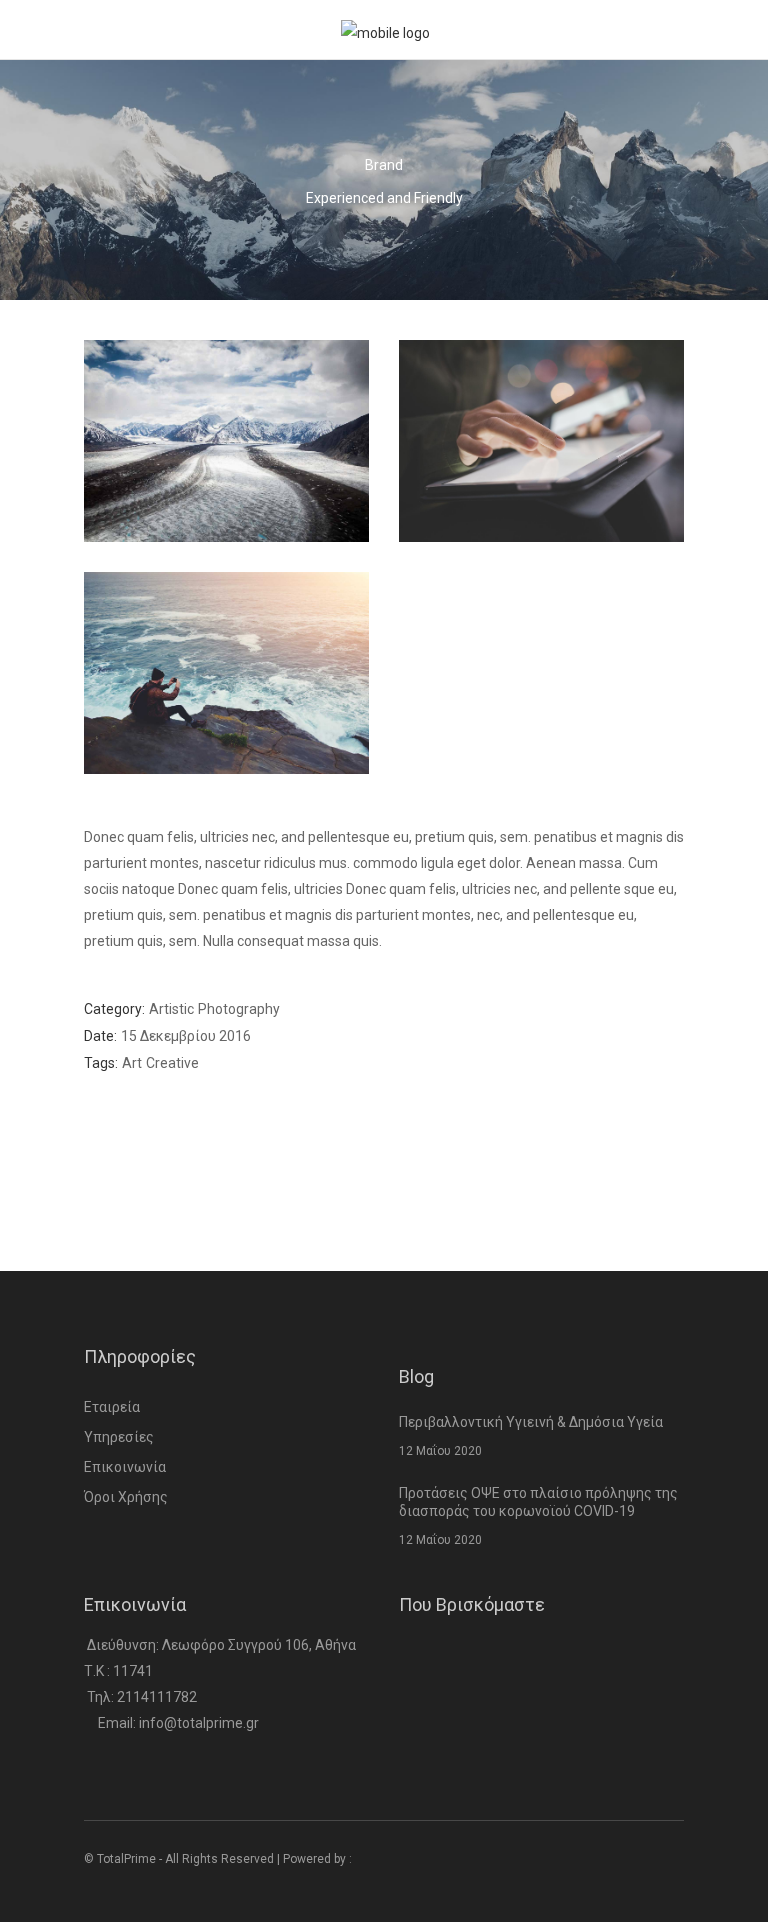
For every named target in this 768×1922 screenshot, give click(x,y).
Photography (239, 1009)
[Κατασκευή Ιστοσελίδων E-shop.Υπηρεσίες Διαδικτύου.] (394, 1859)
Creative (172, 1063)
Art (132, 1063)
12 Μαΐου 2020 (440, 1451)
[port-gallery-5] (226, 673)
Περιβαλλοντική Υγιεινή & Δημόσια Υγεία (531, 1422)
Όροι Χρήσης (126, 1497)
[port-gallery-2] (226, 441)
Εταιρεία (112, 1407)
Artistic (171, 1009)
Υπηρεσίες (119, 1437)
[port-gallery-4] (541, 441)
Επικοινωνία (125, 1467)
